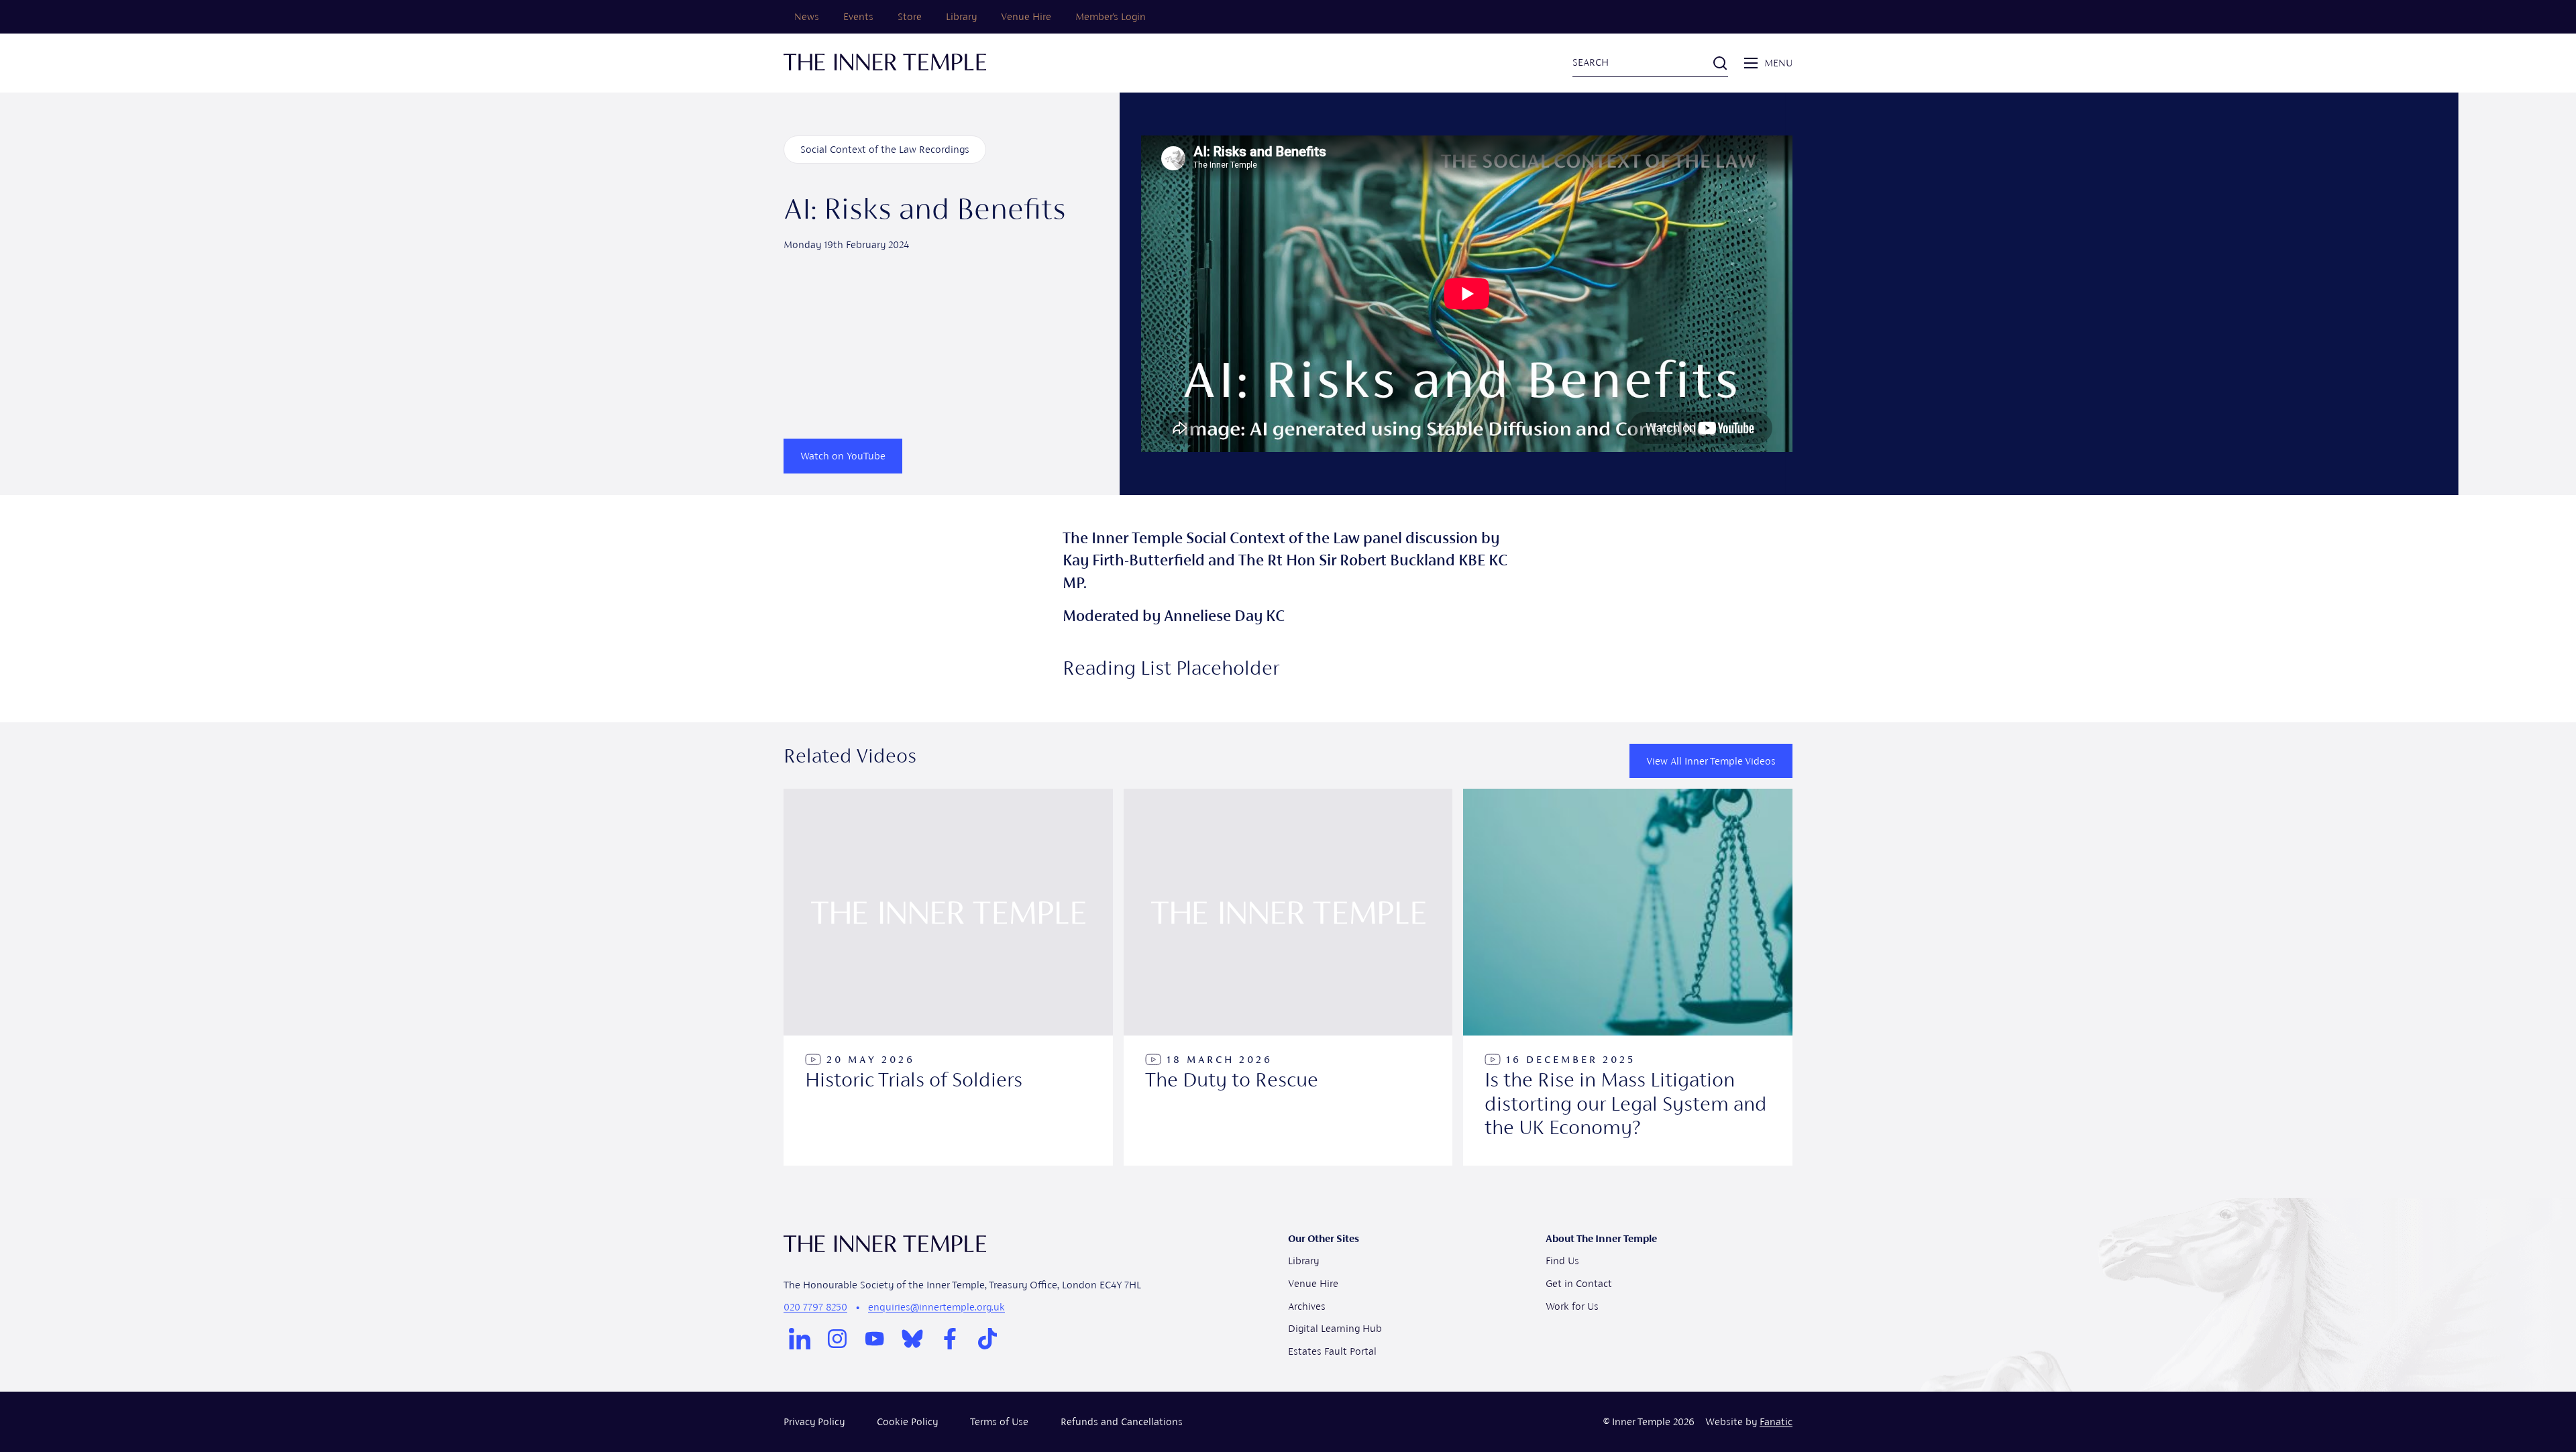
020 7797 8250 (815, 1307)
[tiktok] (987, 1339)
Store (910, 16)
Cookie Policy (907, 1421)
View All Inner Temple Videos (1711, 761)
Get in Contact (1579, 1283)
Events (858, 16)
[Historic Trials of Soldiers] (948, 977)
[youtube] (875, 1339)
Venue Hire (1026, 16)
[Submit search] (1720, 63)
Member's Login (1111, 16)
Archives (1307, 1306)
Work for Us (1572, 1306)
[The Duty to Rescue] (1288, 977)
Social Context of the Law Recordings (885, 149)
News (807, 16)
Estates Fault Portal (1332, 1351)
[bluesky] (912, 1339)
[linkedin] (800, 1339)
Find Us (1562, 1261)
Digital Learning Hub (1335, 1328)
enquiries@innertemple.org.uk (936, 1307)
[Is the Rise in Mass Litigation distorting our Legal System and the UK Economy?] (1628, 977)
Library (961, 16)
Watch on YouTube (843, 456)
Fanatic (1776, 1421)
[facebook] (950, 1339)
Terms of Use (999, 1421)
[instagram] (837, 1339)
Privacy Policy (814, 1421)
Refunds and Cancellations (1122, 1421)
